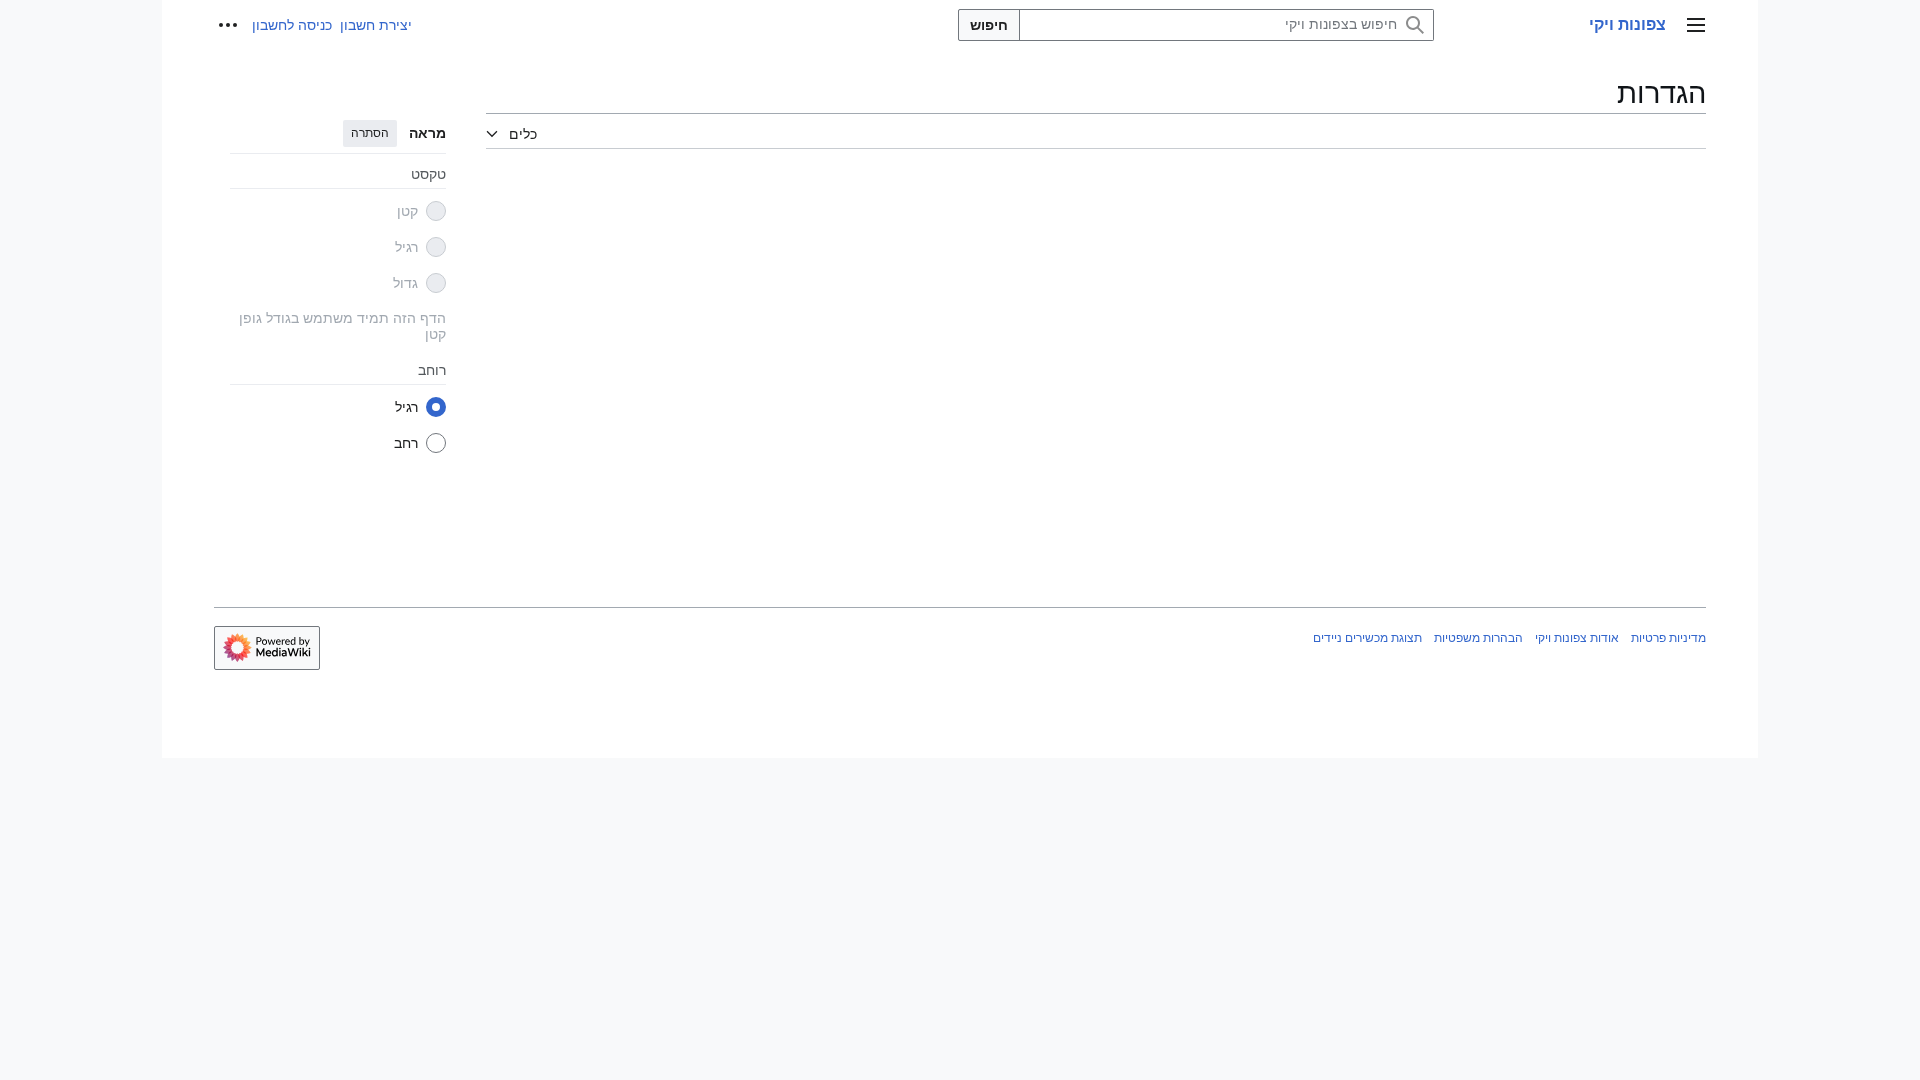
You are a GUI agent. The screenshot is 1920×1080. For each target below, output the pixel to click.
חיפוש (989, 25)
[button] (1696, 25)
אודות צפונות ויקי (1577, 638)
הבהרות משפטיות (1478, 638)
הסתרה (370, 133)
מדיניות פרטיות (1668, 638)
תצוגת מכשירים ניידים (1367, 638)
